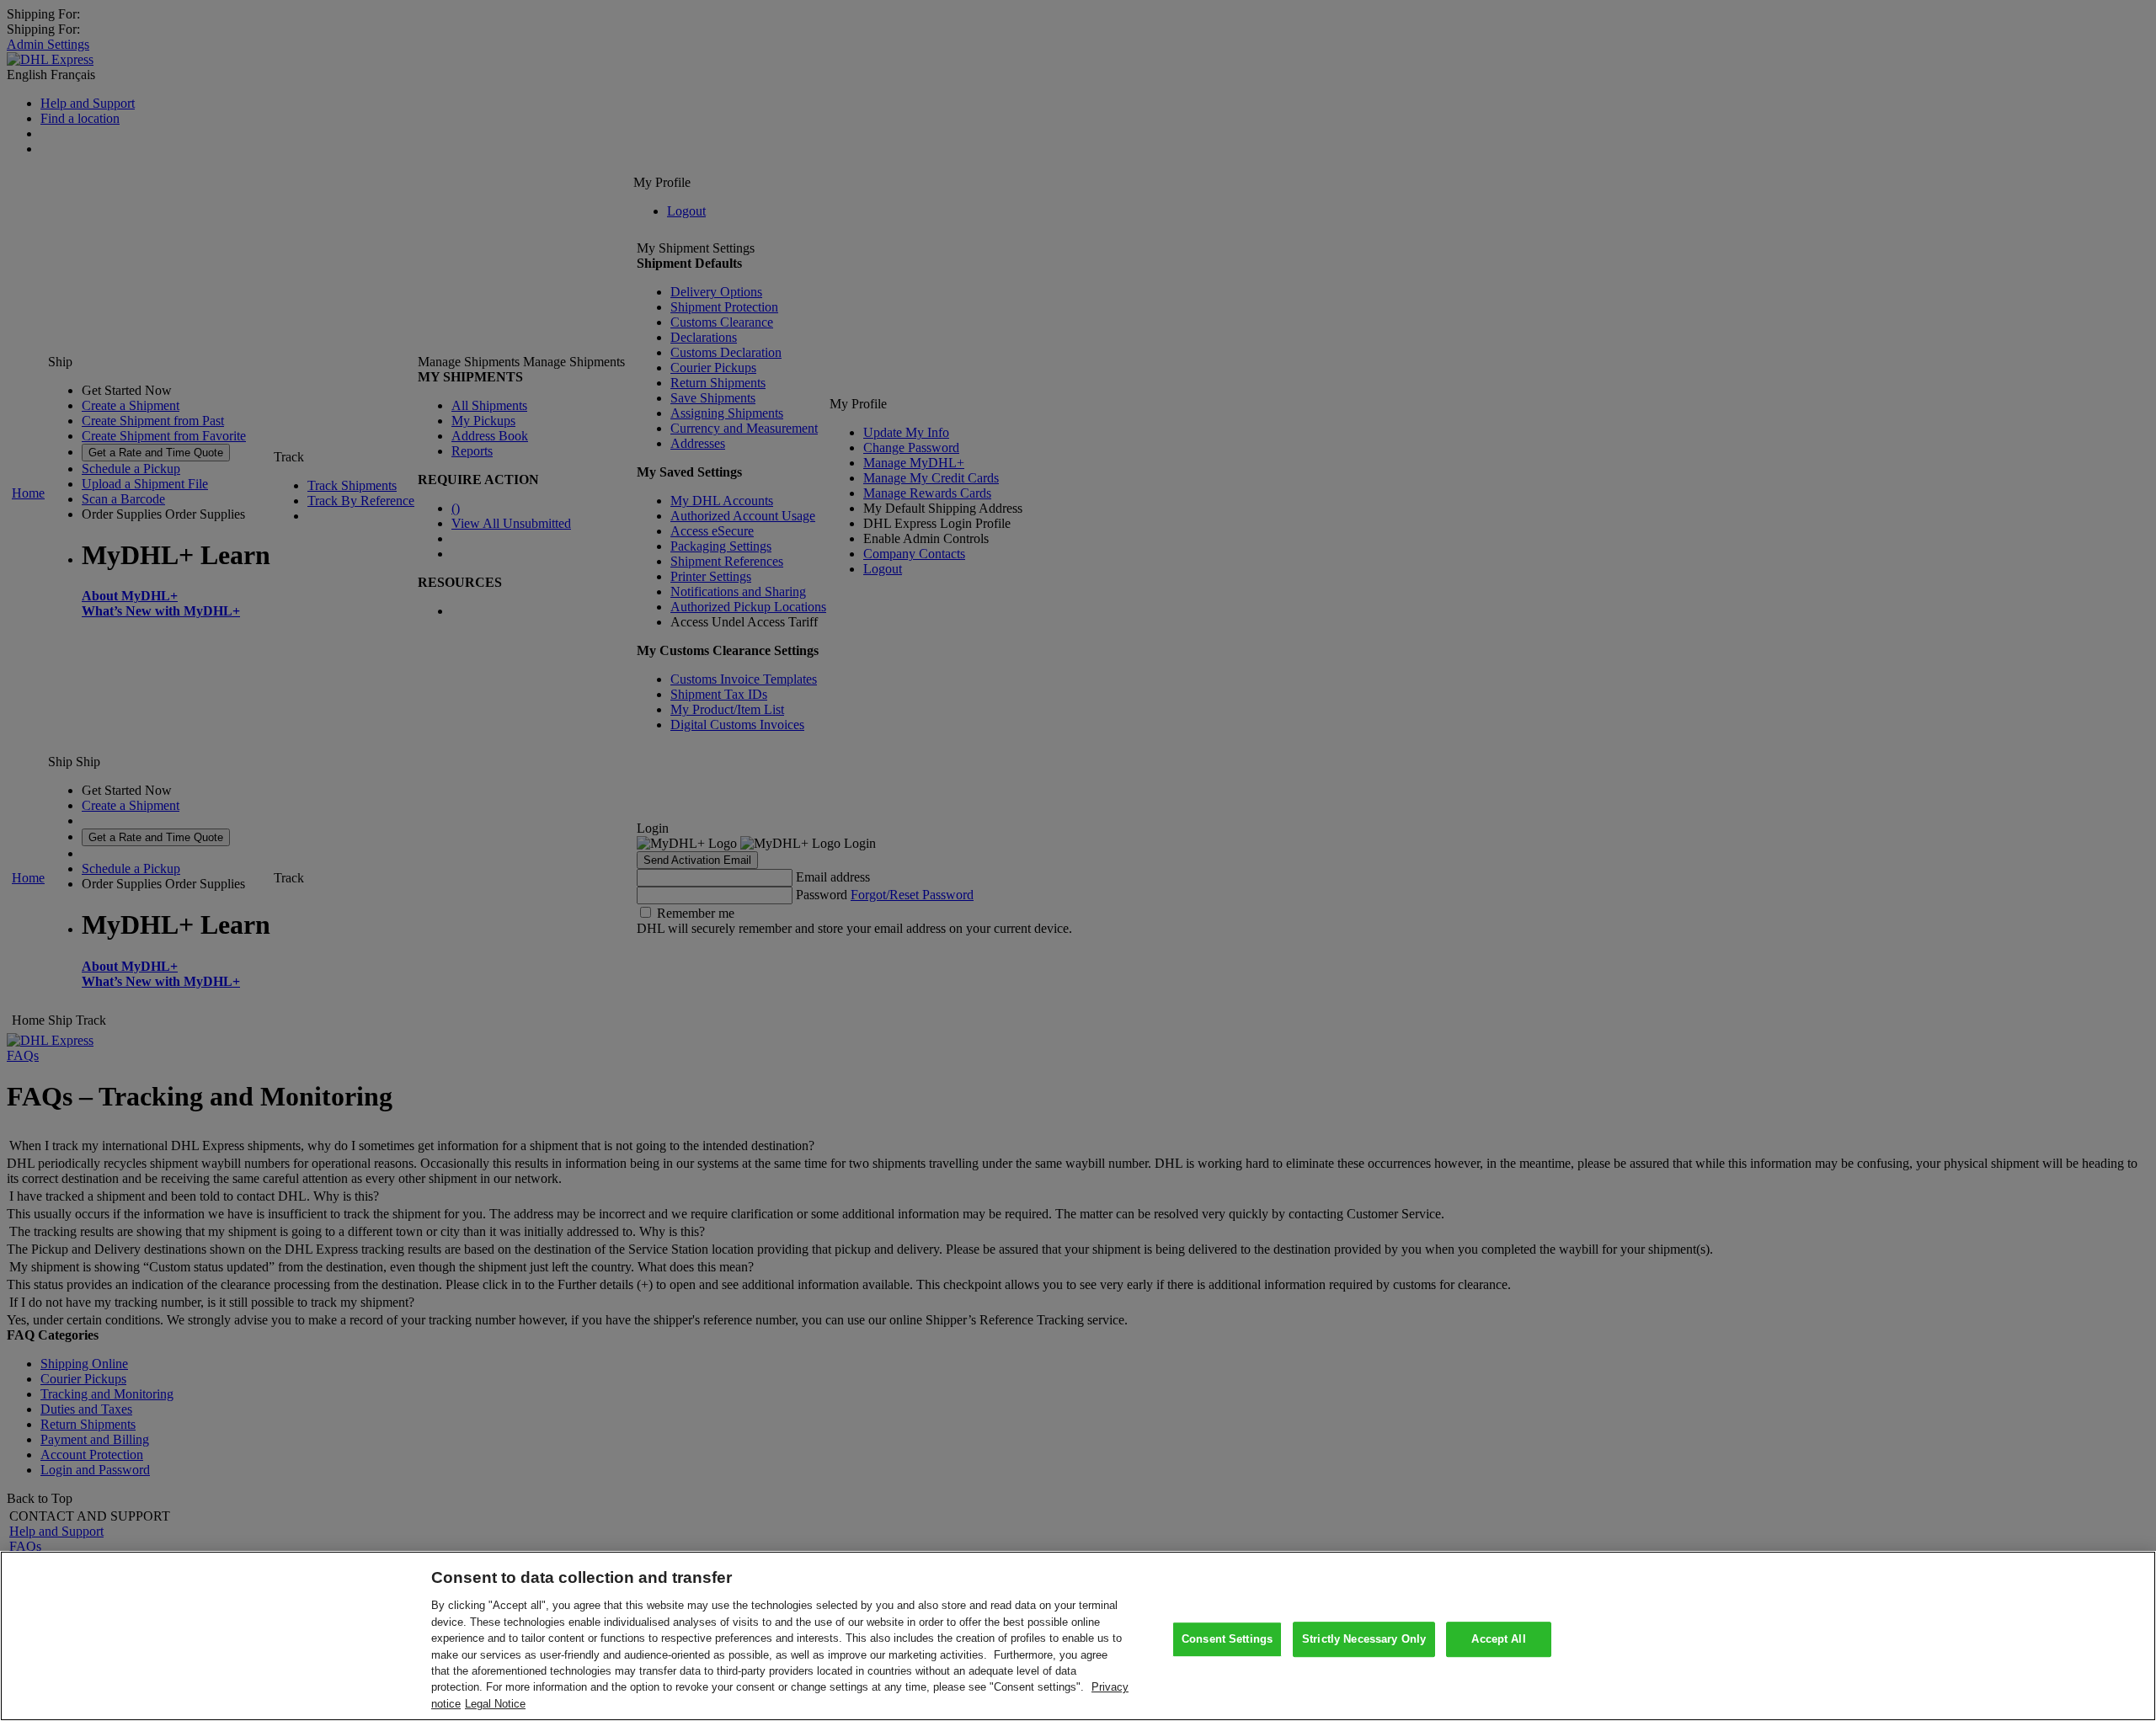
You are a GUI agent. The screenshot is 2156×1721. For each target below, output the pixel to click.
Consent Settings (1227, 1639)
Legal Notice (495, 1704)
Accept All (1498, 1639)
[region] (1078, 1636)
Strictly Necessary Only (1364, 1639)
